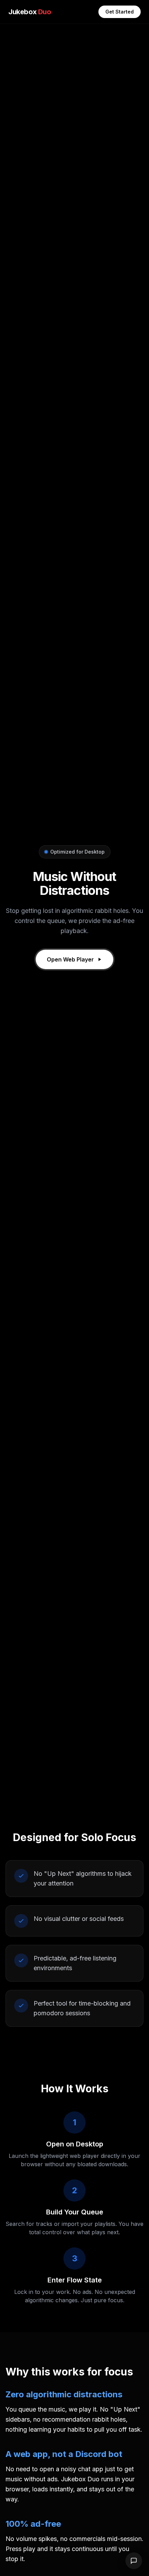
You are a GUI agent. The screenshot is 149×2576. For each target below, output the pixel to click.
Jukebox (30, 12)
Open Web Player (70, 959)
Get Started (120, 12)
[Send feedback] (134, 2561)
